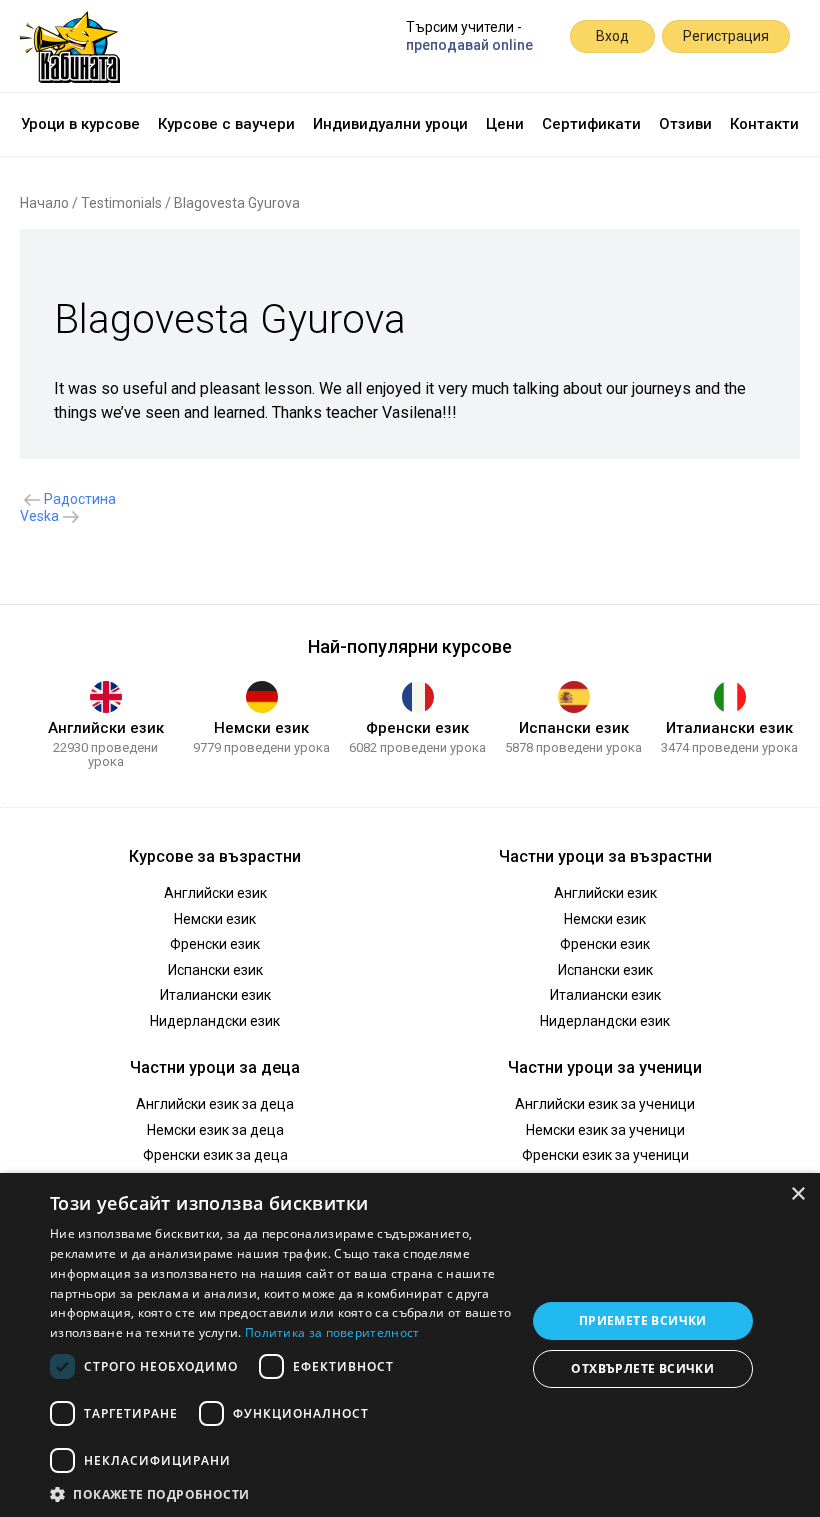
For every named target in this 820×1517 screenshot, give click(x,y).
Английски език (106, 728)
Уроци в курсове (80, 124)
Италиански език (729, 728)
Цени (505, 124)
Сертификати (591, 124)
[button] (281, 1493)
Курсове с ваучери (226, 124)
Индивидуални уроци (390, 124)
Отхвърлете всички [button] (642, 1368)
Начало (44, 203)
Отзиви (685, 124)
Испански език (574, 728)
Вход (612, 36)
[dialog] (410, 1345)
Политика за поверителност (332, 1332)
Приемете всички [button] (643, 1320)
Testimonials (121, 203)
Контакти (764, 124)
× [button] (797, 1194)
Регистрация (726, 36)
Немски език (261, 728)
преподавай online (469, 45)
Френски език (417, 728)
